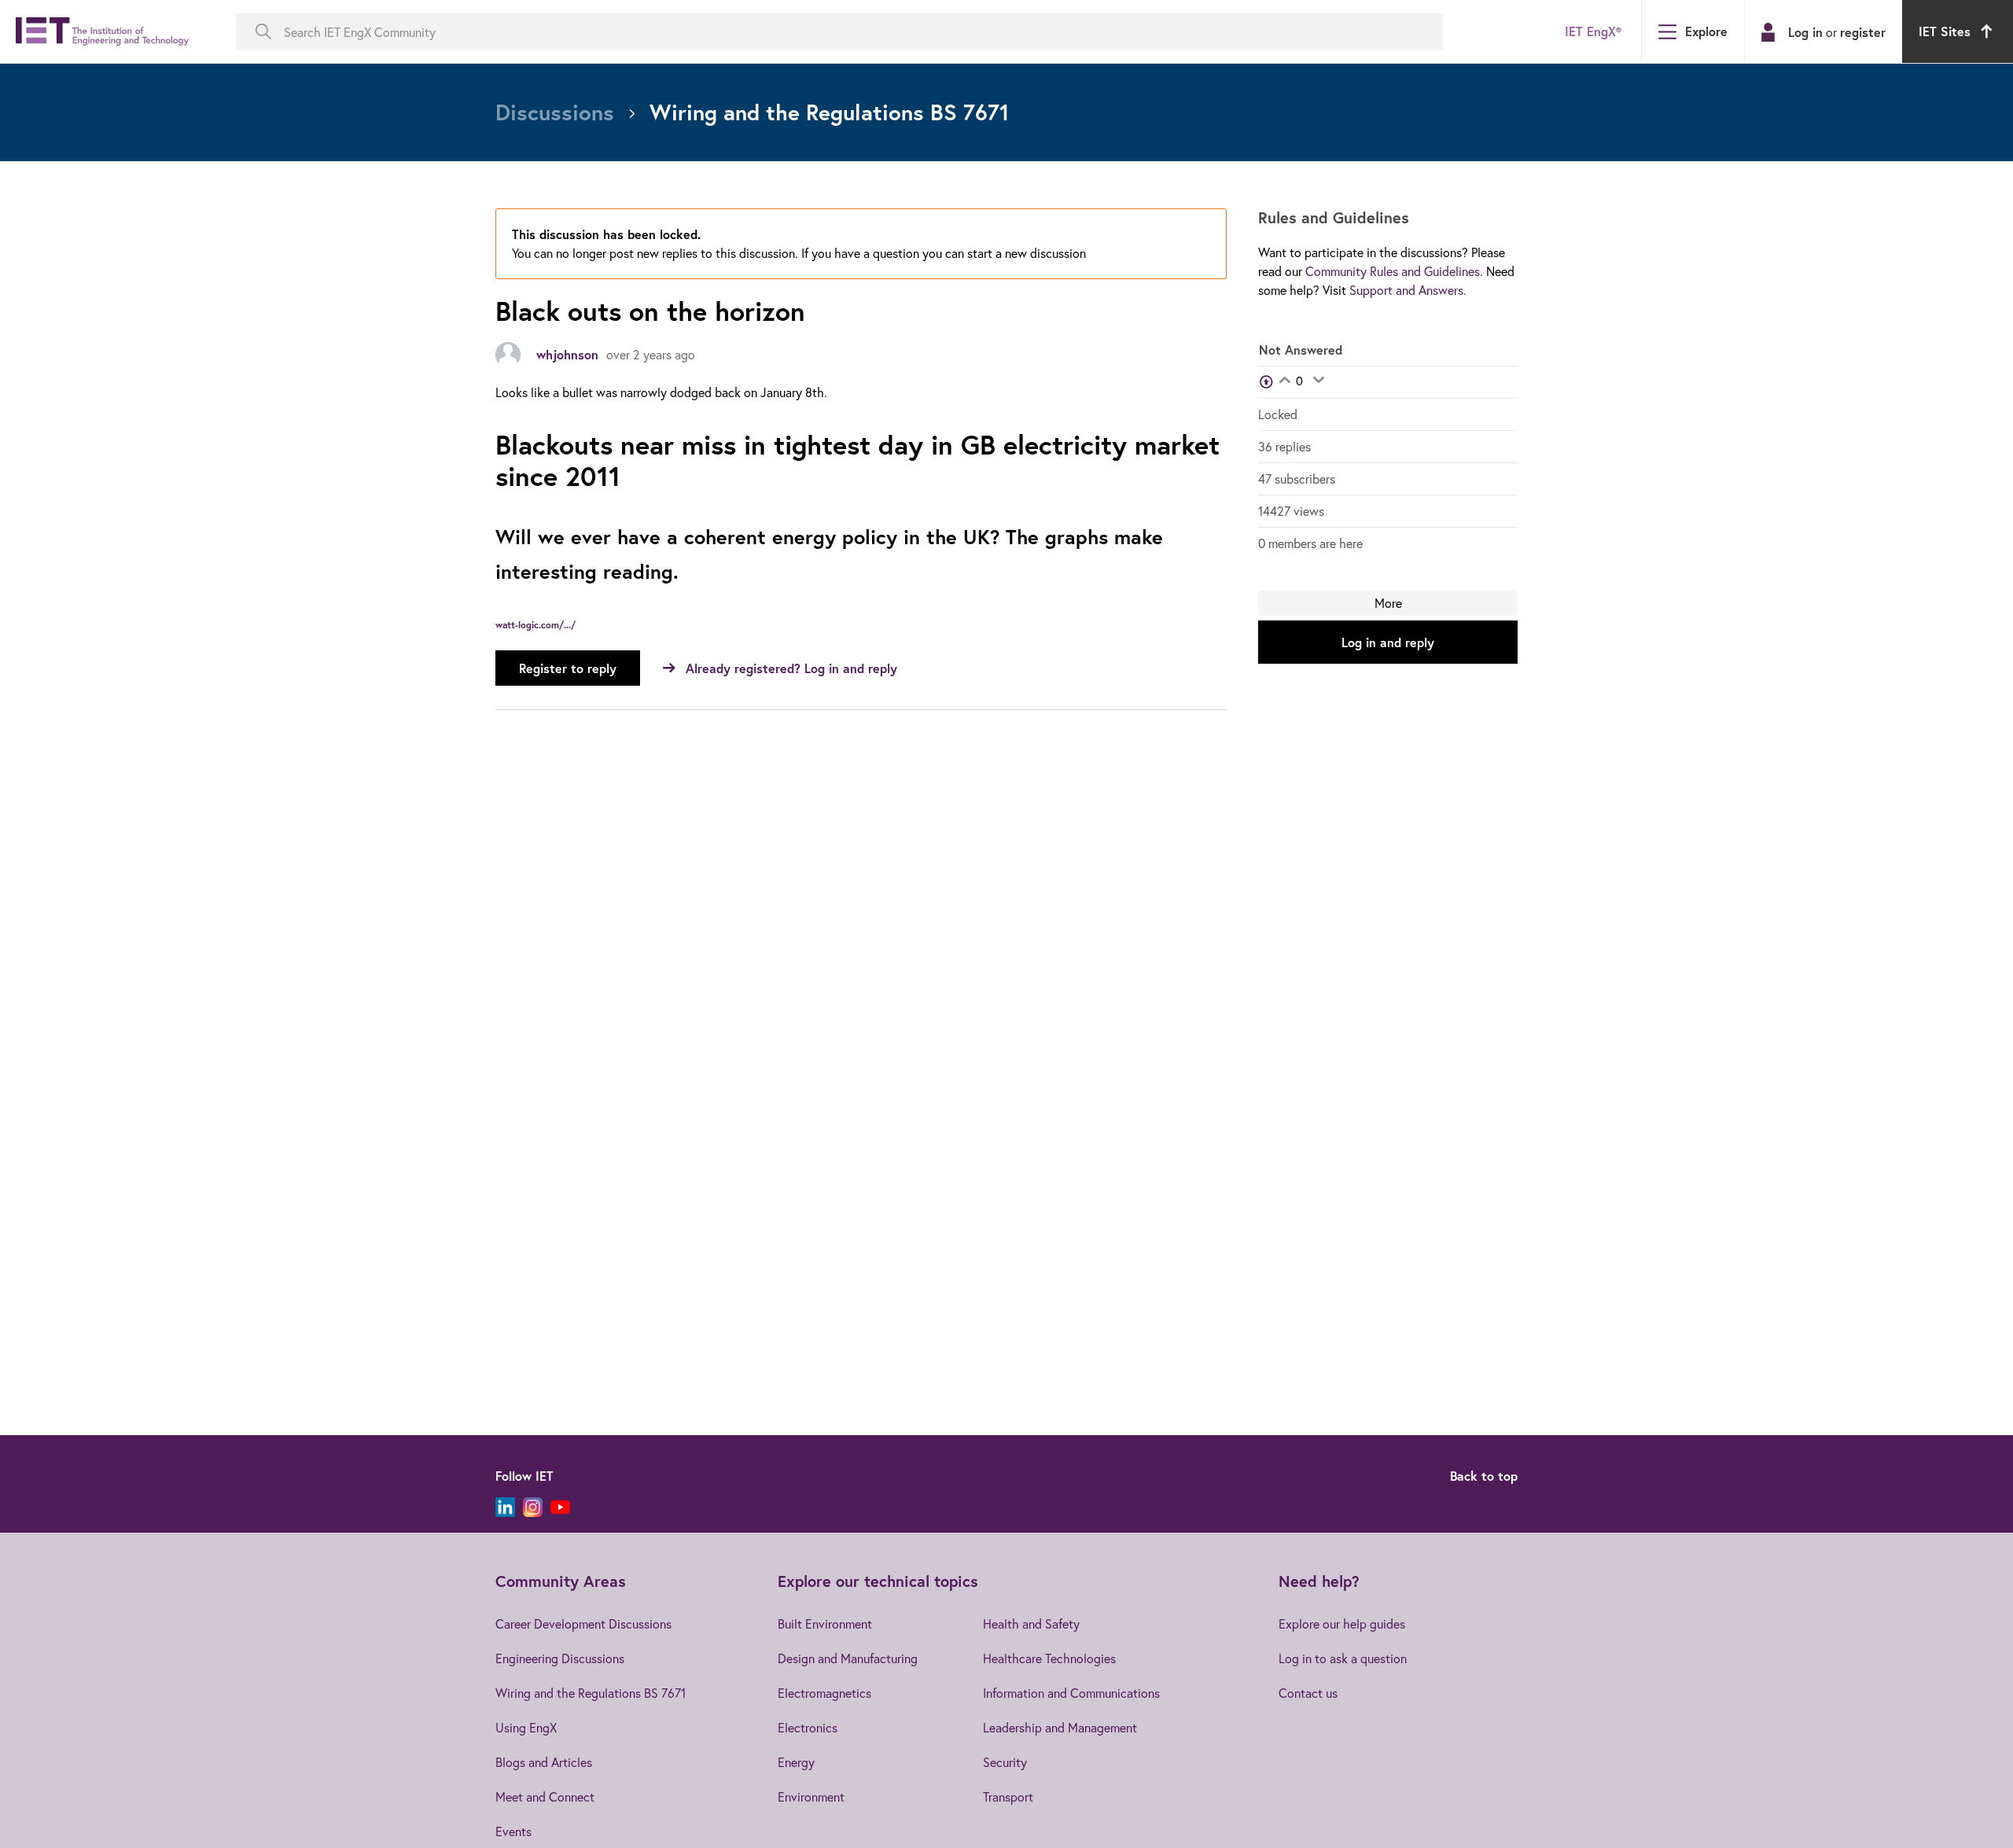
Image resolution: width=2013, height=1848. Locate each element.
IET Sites (1945, 31)
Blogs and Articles (544, 1762)
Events (513, 1831)
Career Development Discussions (583, 1623)
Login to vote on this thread (1284, 381)
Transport (1008, 1796)
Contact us (1308, 1693)
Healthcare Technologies (1049, 1658)
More (1388, 603)
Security (1005, 1762)
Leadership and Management (1060, 1727)
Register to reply (568, 668)
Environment (811, 1796)
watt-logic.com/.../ (535, 625)
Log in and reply (1388, 642)
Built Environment (825, 1623)
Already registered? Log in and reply (791, 668)
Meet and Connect (545, 1796)
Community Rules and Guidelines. (1394, 271)
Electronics (808, 1727)
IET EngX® (1593, 31)
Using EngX (526, 1727)
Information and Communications (1071, 1693)
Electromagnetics (824, 1693)
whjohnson (567, 354)
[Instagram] (533, 1507)
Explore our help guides (1342, 1623)
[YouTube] (560, 1507)
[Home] (102, 32)
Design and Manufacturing (848, 1658)
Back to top (1484, 1476)
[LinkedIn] (505, 1507)
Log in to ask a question (1343, 1658)
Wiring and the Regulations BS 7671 (591, 1693)
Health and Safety (1031, 1623)
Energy (796, 1762)
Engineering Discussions (560, 1658)
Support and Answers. (1408, 290)
